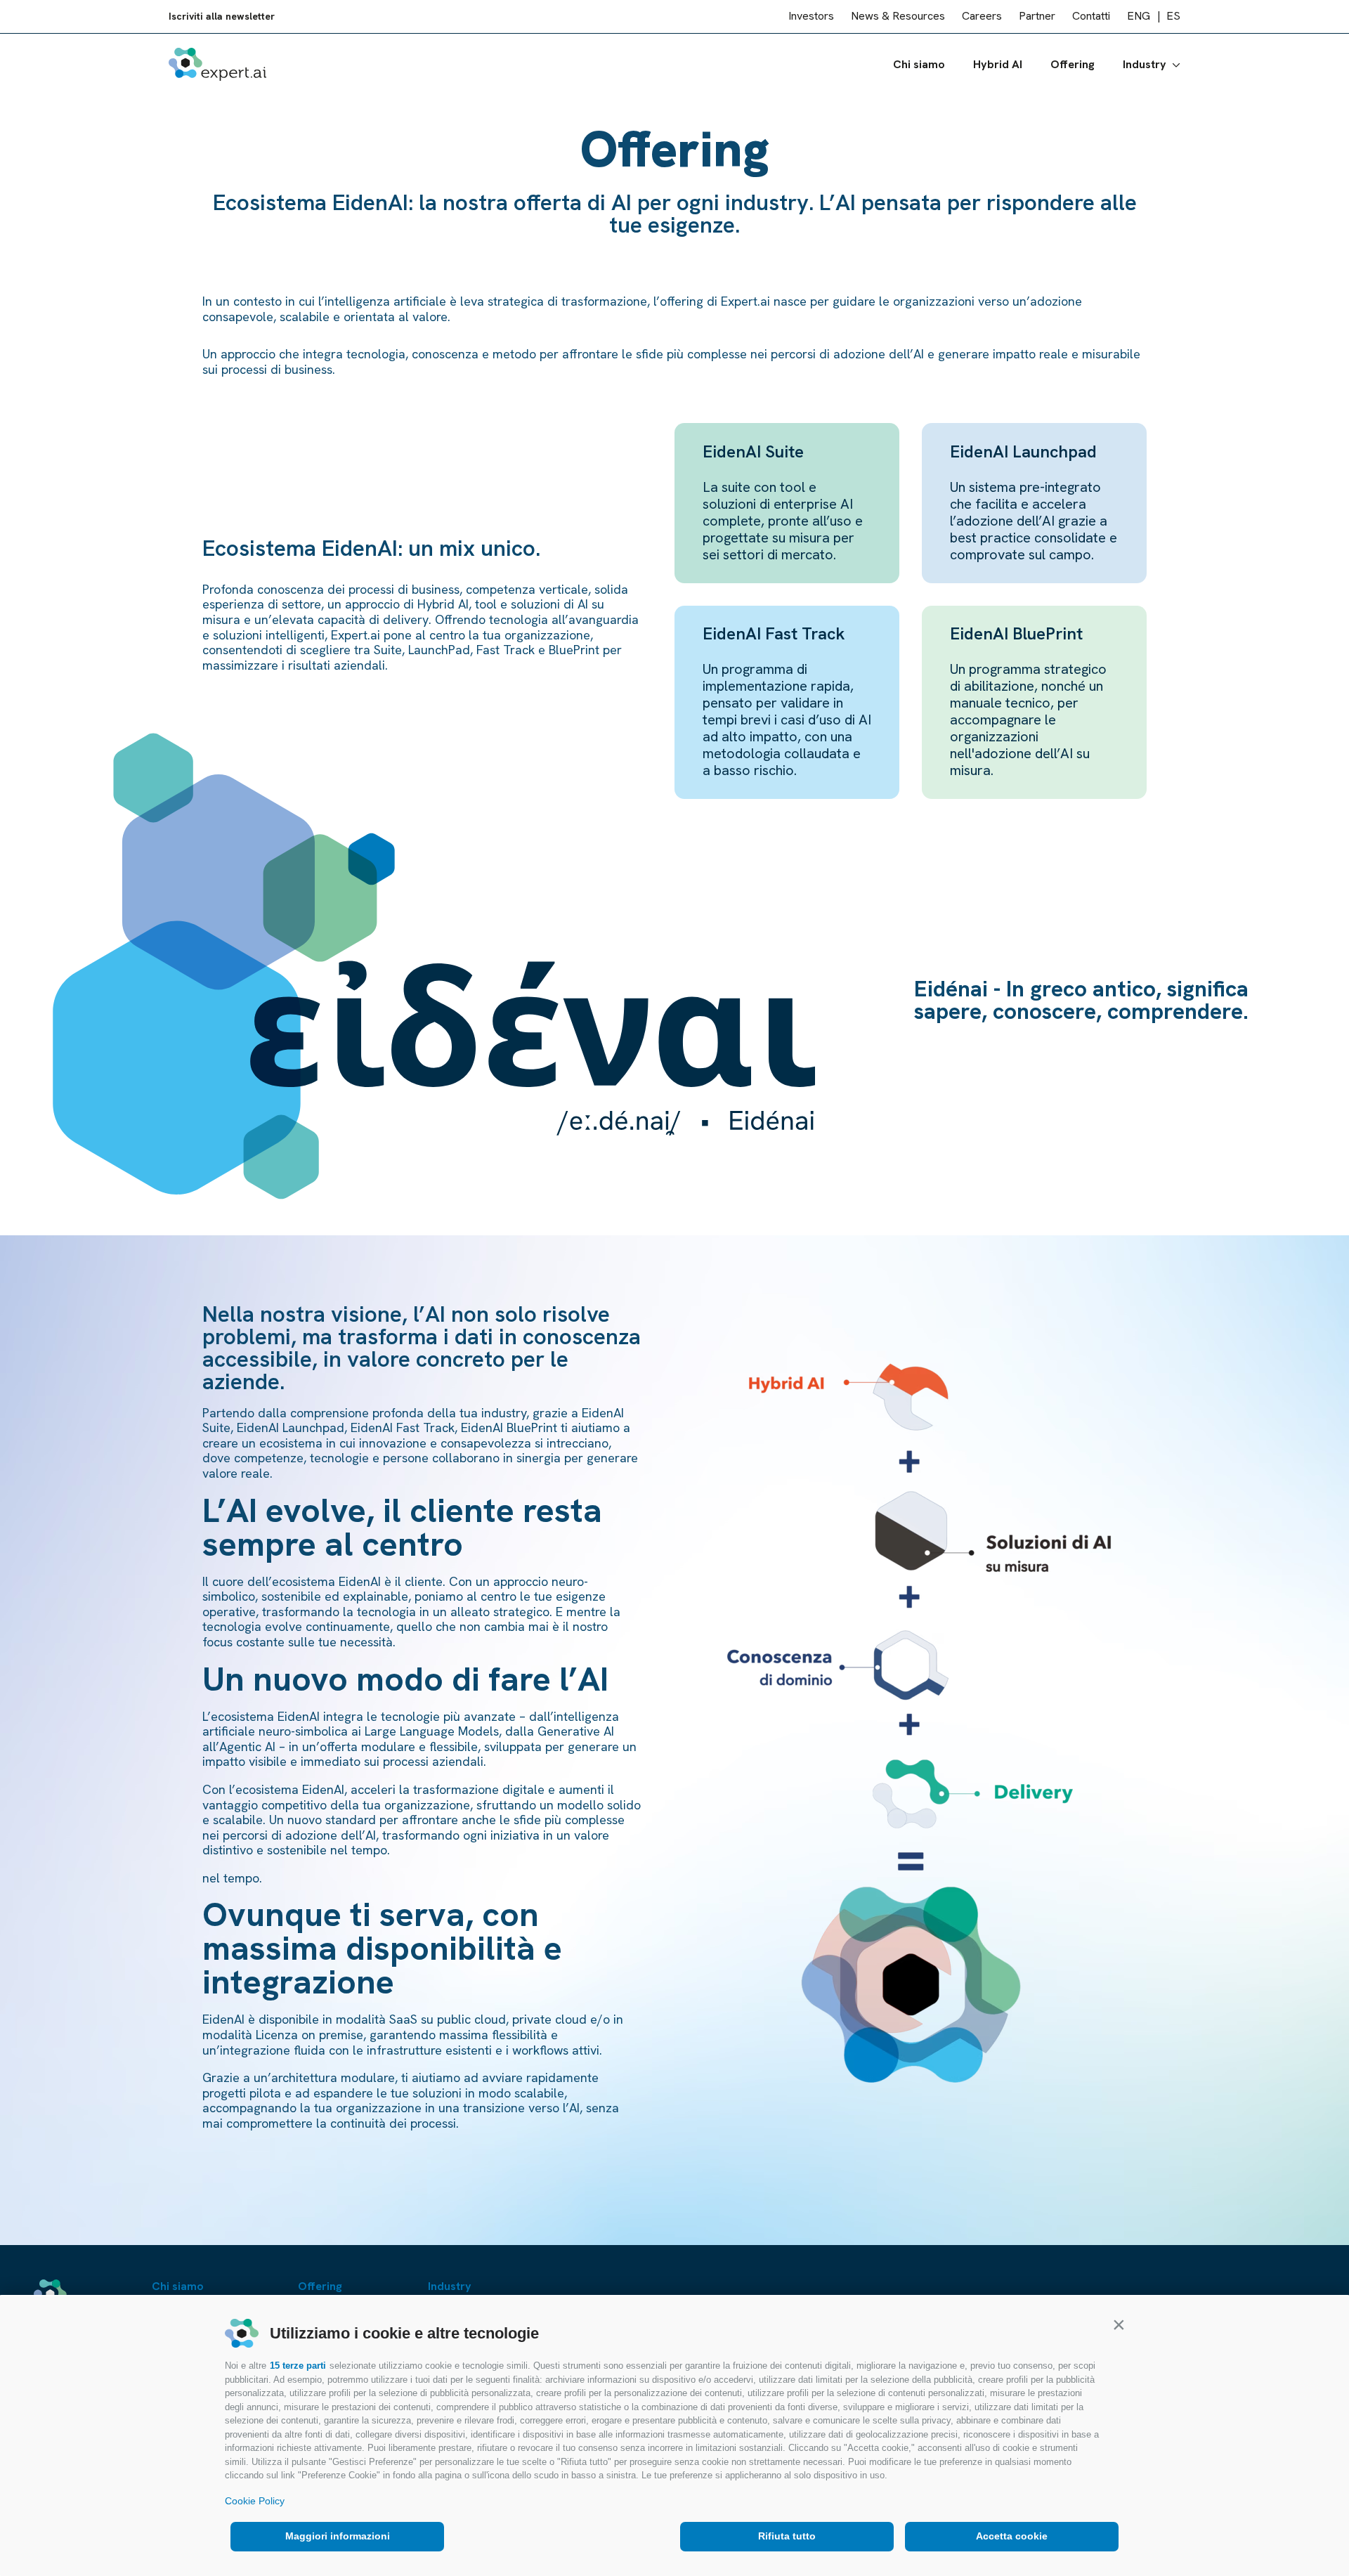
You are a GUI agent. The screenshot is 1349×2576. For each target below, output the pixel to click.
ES (1173, 17)
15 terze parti (298, 2366)
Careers (982, 17)
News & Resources (898, 17)
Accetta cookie (1012, 2536)
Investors (811, 17)
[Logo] (217, 64)
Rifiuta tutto (787, 2536)
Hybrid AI (998, 64)
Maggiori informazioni (338, 2536)
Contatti (1091, 17)
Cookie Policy (255, 2501)
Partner (1037, 17)
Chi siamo (919, 64)
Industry (1145, 64)
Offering (1073, 64)
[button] (1119, 2324)
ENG (1139, 17)
